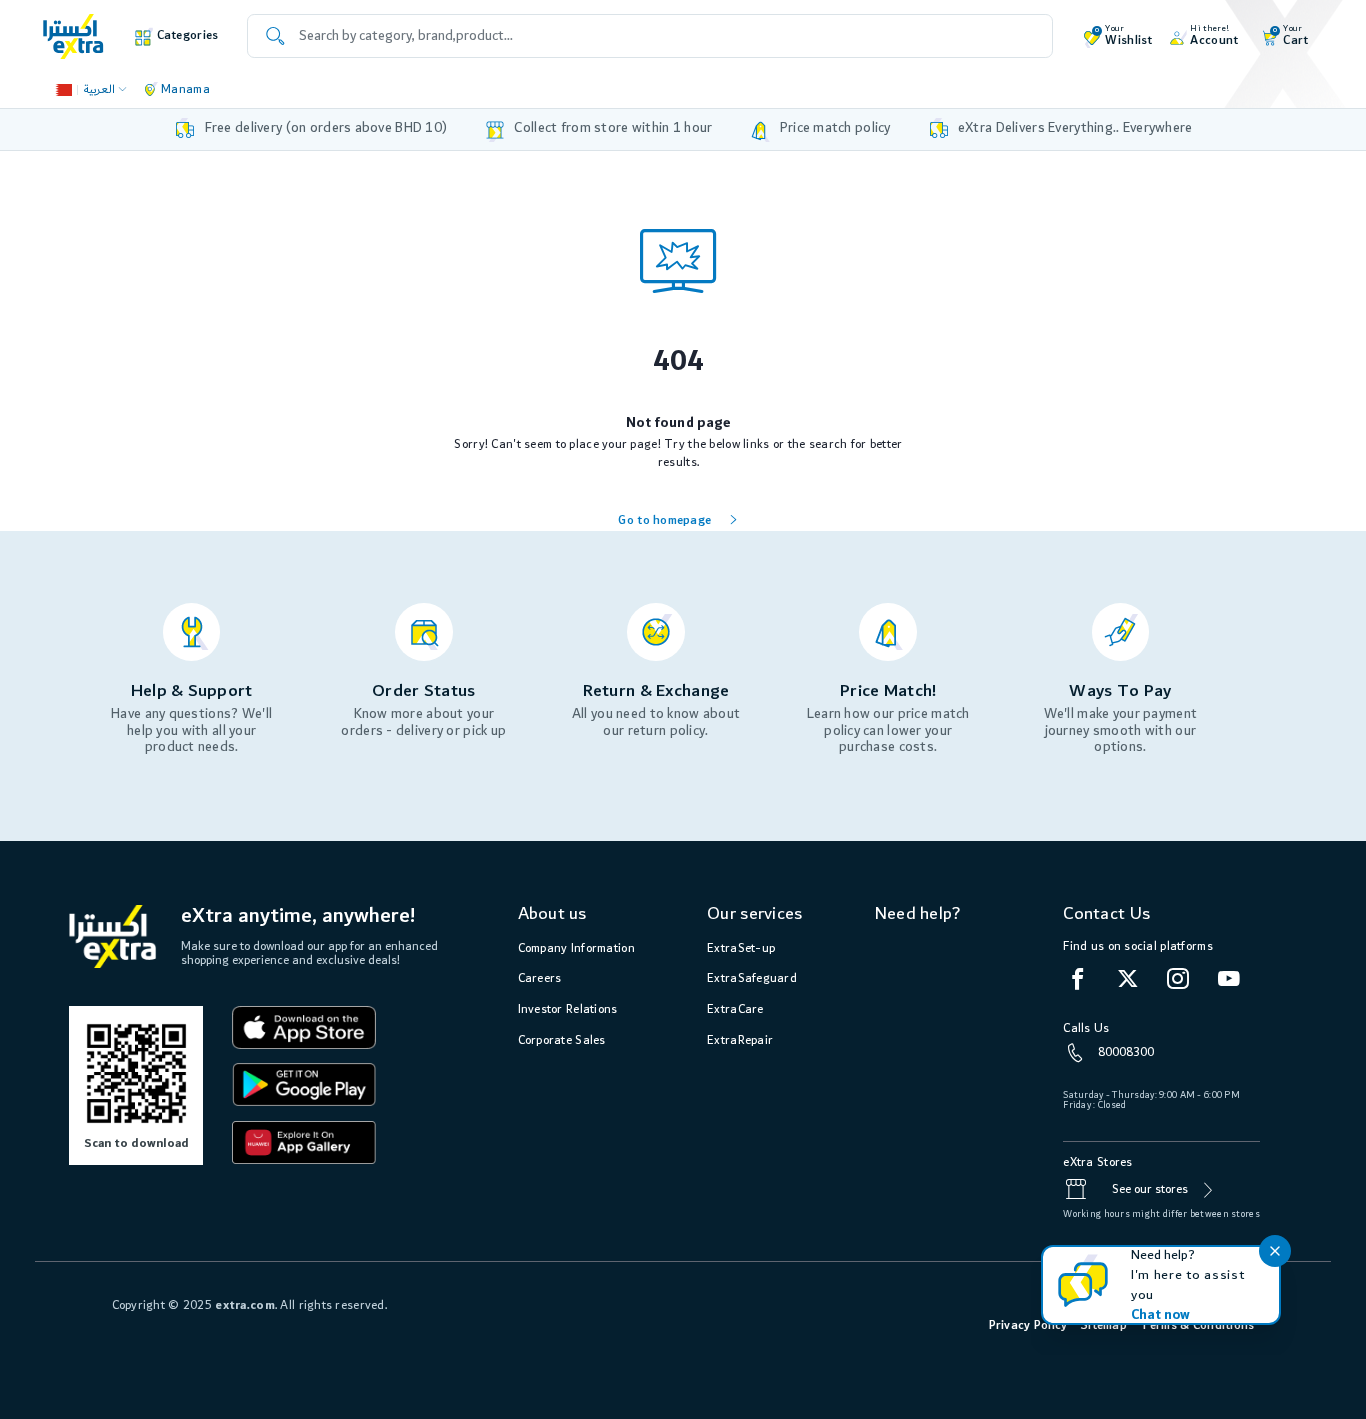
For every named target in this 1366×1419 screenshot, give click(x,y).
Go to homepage (664, 520)
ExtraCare (735, 1009)
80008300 (1126, 1052)
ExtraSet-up (741, 948)
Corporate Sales (562, 1040)
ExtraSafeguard (752, 978)
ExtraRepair (740, 1040)
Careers (540, 978)
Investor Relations (568, 1009)
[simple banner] (73, 35)
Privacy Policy (1028, 1325)
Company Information (576, 948)
